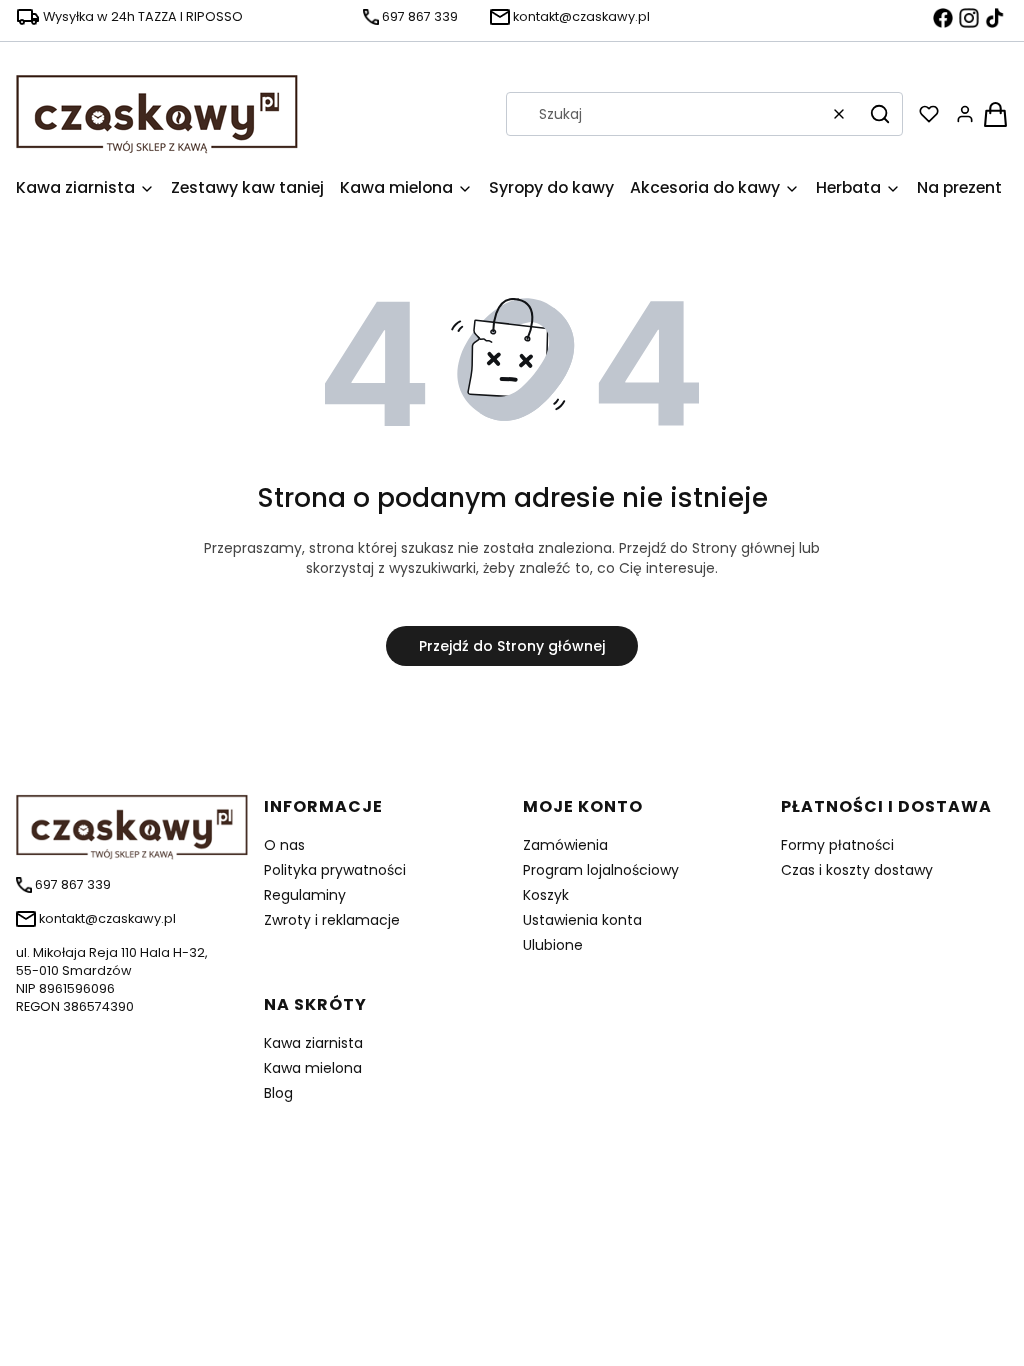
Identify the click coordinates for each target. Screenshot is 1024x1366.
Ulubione (553, 945)
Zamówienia (565, 845)
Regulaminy (305, 895)
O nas (284, 845)
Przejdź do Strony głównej (512, 646)
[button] (880, 114)
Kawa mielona (313, 1068)
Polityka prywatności (335, 870)
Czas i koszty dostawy (857, 870)
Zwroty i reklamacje (332, 920)
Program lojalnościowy (601, 870)
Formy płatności (837, 845)
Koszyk (546, 895)
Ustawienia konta (582, 920)
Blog (278, 1093)
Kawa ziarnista (313, 1043)
